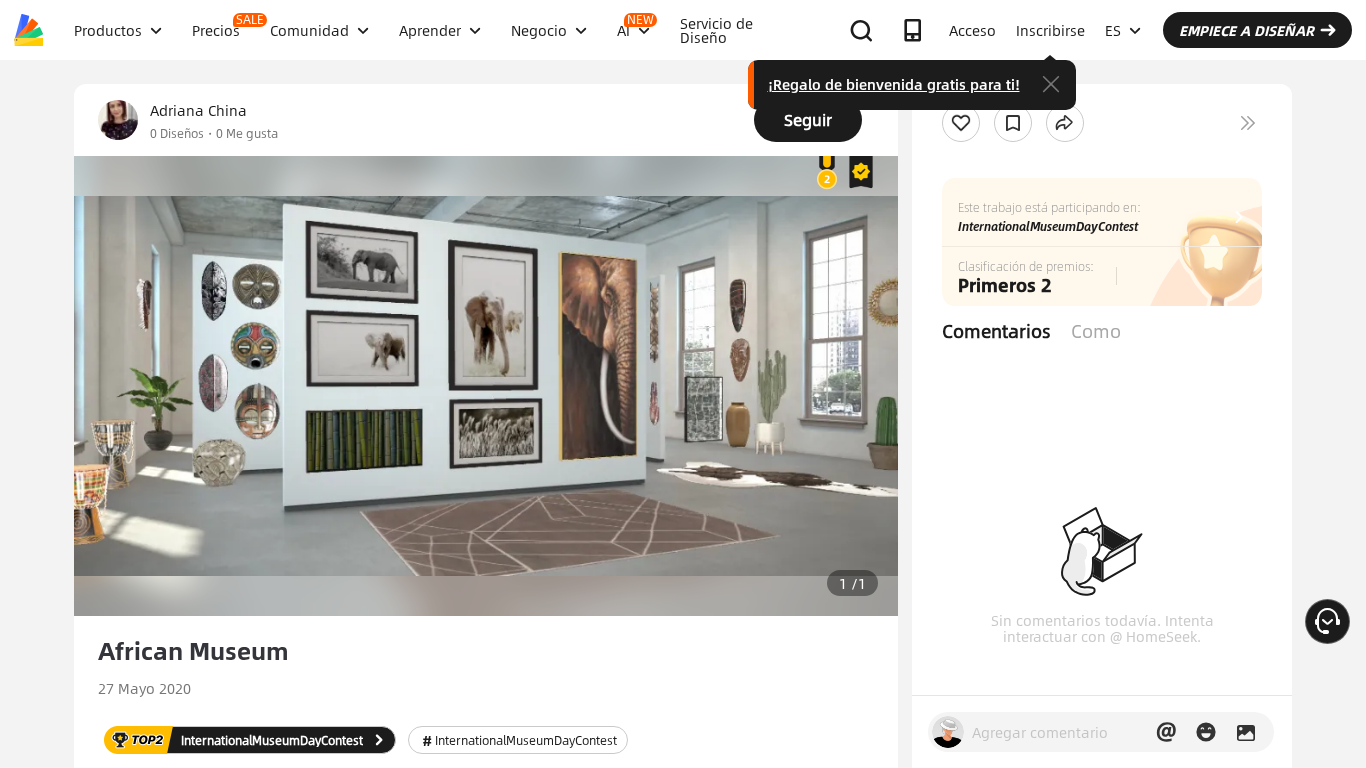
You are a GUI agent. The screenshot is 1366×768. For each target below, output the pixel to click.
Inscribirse (1050, 30)
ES (1113, 30)
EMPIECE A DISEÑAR (1246, 30)
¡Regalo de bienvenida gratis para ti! (894, 84)
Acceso (972, 30)
